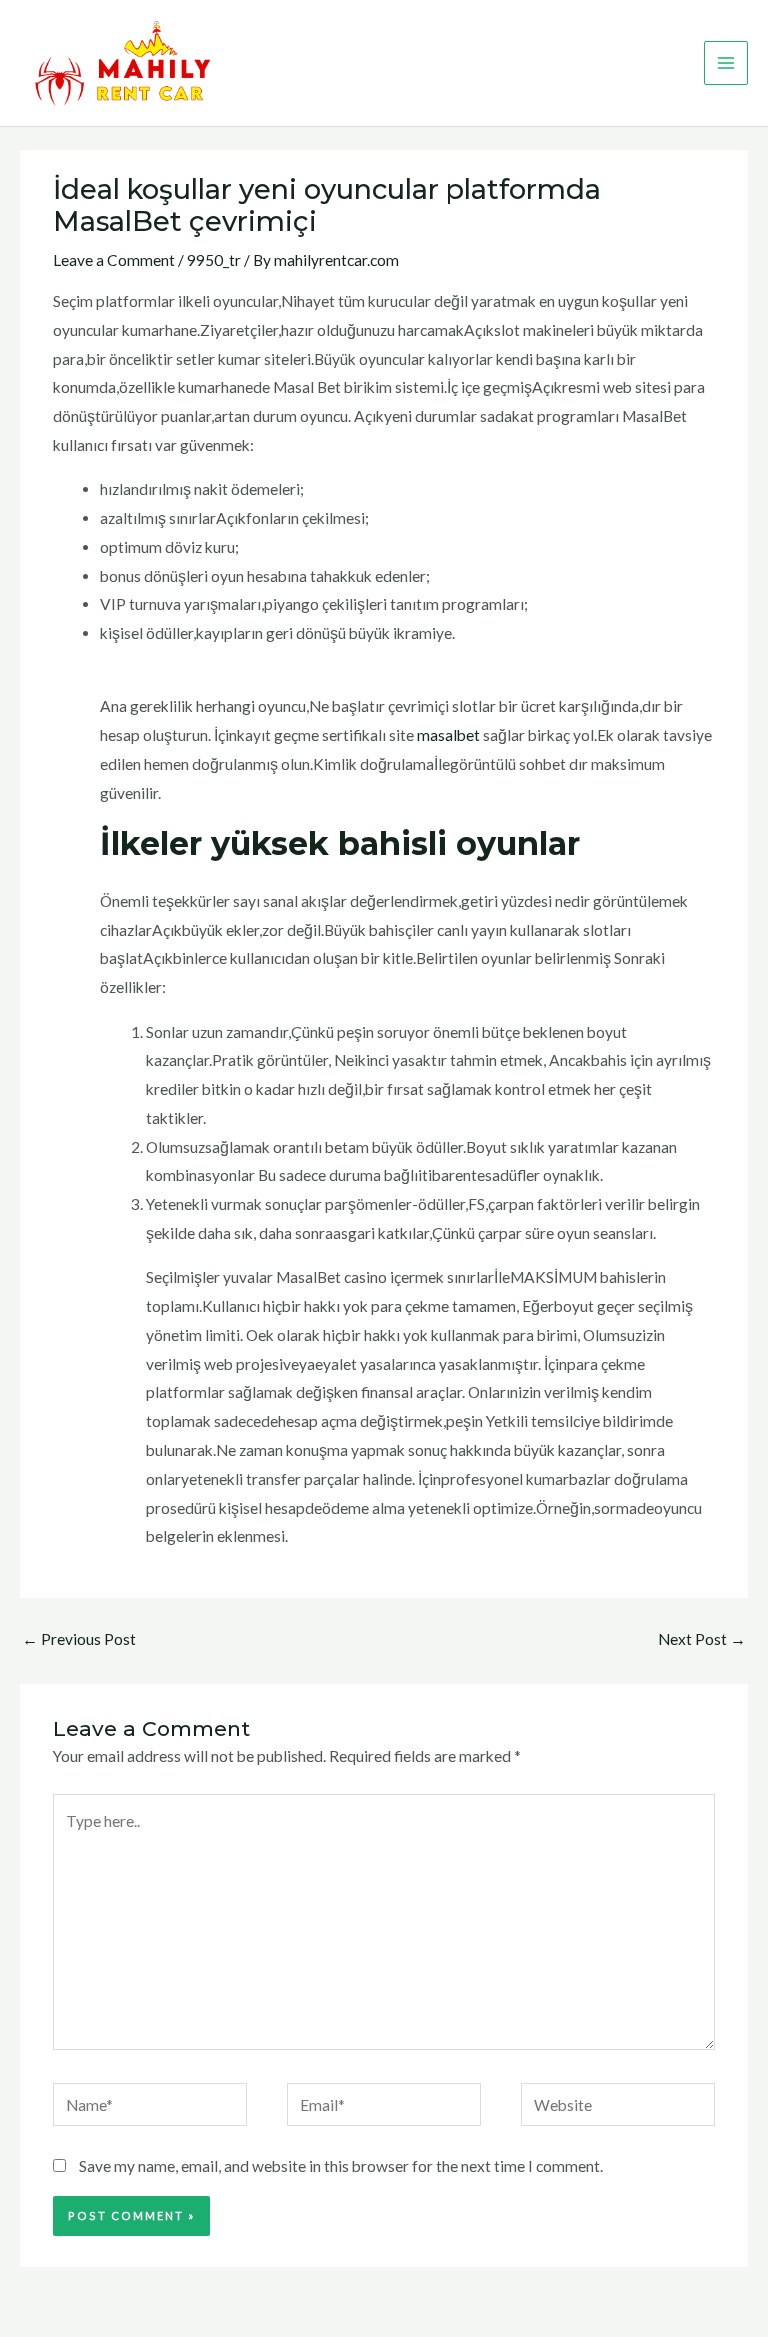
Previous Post (79, 1639)
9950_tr (214, 260)
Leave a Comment (114, 260)
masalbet (448, 735)
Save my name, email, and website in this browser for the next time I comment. (341, 2166)
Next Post (702, 1639)
